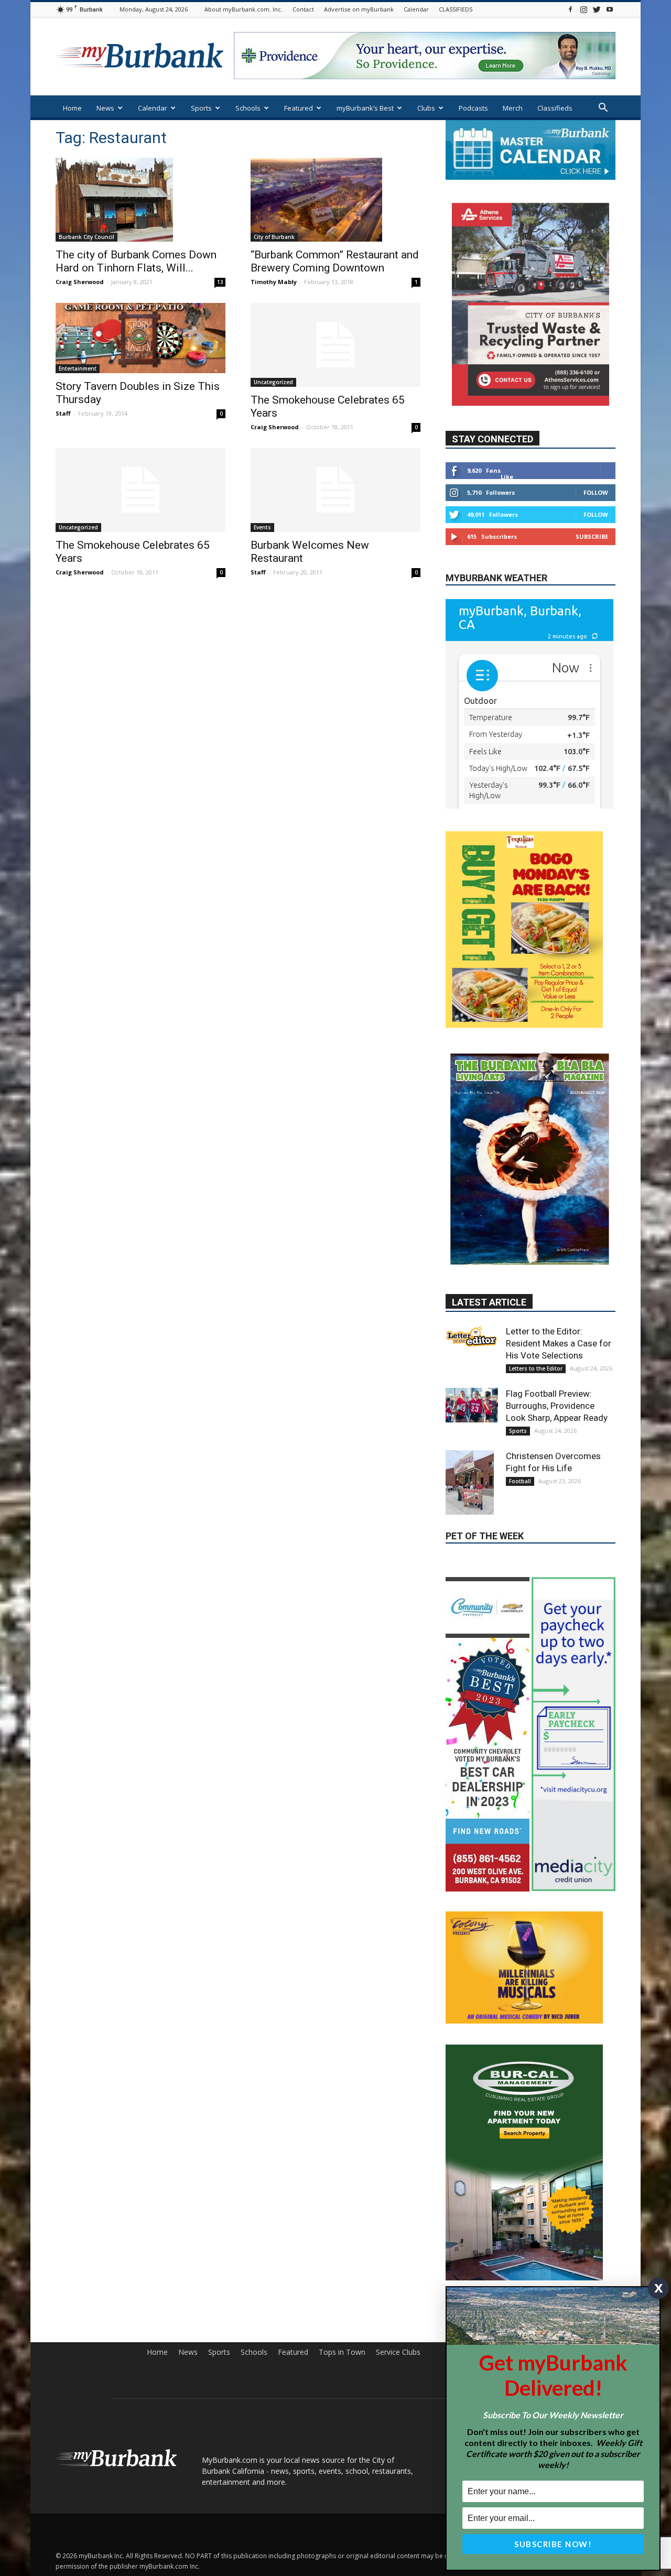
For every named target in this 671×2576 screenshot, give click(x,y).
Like (507, 476)
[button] (603, 109)
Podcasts (473, 108)
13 (220, 282)
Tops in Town (342, 2434)
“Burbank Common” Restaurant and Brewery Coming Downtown (335, 261)
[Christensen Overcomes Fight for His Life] (472, 1488)
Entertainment (78, 368)
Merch (513, 108)
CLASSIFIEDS (456, 9)
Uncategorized (273, 382)
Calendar (416, 9)
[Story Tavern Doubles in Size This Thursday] (140, 338)
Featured (299, 108)
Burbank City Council (86, 237)
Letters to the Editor (536, 1374)
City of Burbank (274, 237)
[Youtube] (610, 9)
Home (72, 108)
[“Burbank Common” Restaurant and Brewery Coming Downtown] (335, 200)
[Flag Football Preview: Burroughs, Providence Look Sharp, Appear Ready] (472, 1410)
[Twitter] (597, 9)
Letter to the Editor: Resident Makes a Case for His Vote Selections (559, 1349)
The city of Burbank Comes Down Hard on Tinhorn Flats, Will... (136, 261)
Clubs (426, 108)
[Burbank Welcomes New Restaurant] (335, 490)
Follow (596, 492)
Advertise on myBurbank (359, 9)
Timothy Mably (274, 282)
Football (520, 1486)
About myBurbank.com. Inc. (243, 9)
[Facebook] (570, 9)
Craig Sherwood (80, 282)
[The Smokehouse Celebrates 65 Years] (335, 345)
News (105, 108)
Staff (63, 413)
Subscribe (592, 536)
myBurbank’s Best (365, 108)
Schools (248, 108)
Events (262, 527)
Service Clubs (398, 2434)
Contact (303, 9)
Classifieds (555, 108)
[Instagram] (583, 9)
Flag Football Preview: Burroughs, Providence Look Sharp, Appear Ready (557, 1411)
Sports (201, 108)
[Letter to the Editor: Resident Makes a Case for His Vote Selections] (472, 1342)
